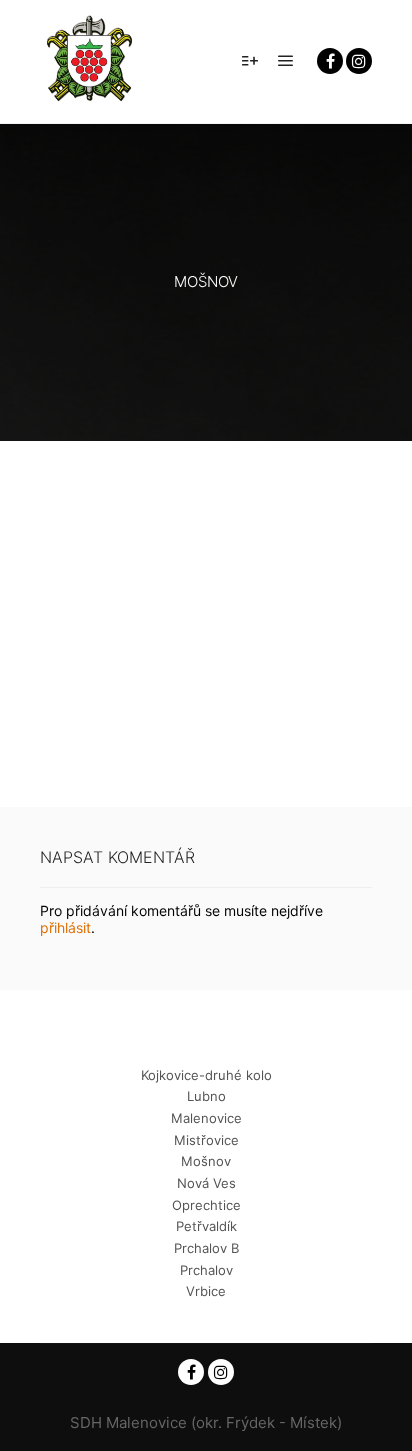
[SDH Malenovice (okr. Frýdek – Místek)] (90, 61)
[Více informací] (250, 61)
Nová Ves (206, 1183)
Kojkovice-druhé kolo (206, 1075)
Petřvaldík (206, 1226)
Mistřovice (206, 1140)
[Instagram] (359, 61)
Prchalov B (206, 1248)
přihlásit (65, 927)
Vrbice (206, 1291)
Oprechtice (206, 1205)
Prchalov (206, 1270)
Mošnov (206, 1161)
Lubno (206, 1096)
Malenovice (206, 1118)
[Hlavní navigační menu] (286, 61)
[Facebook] (330, 61)
